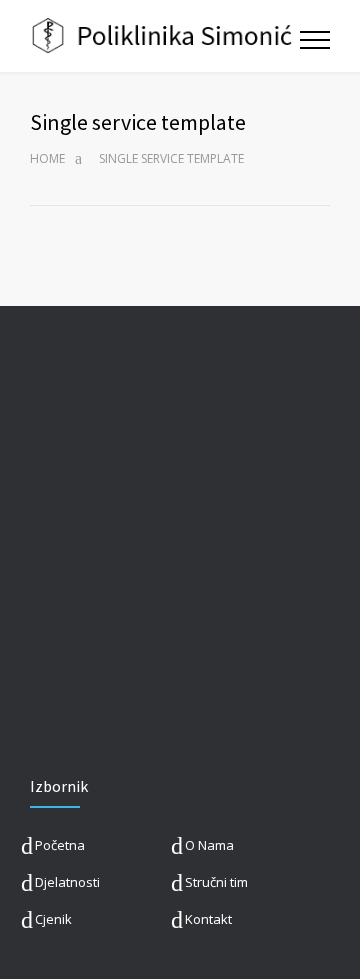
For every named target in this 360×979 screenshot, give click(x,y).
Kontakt (208, 919)
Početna (60, 845)
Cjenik (53, 919)
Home (47, 158)
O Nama (209, 845)
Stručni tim (216, 882)
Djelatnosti (67, 882)
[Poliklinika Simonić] (165, 36)
